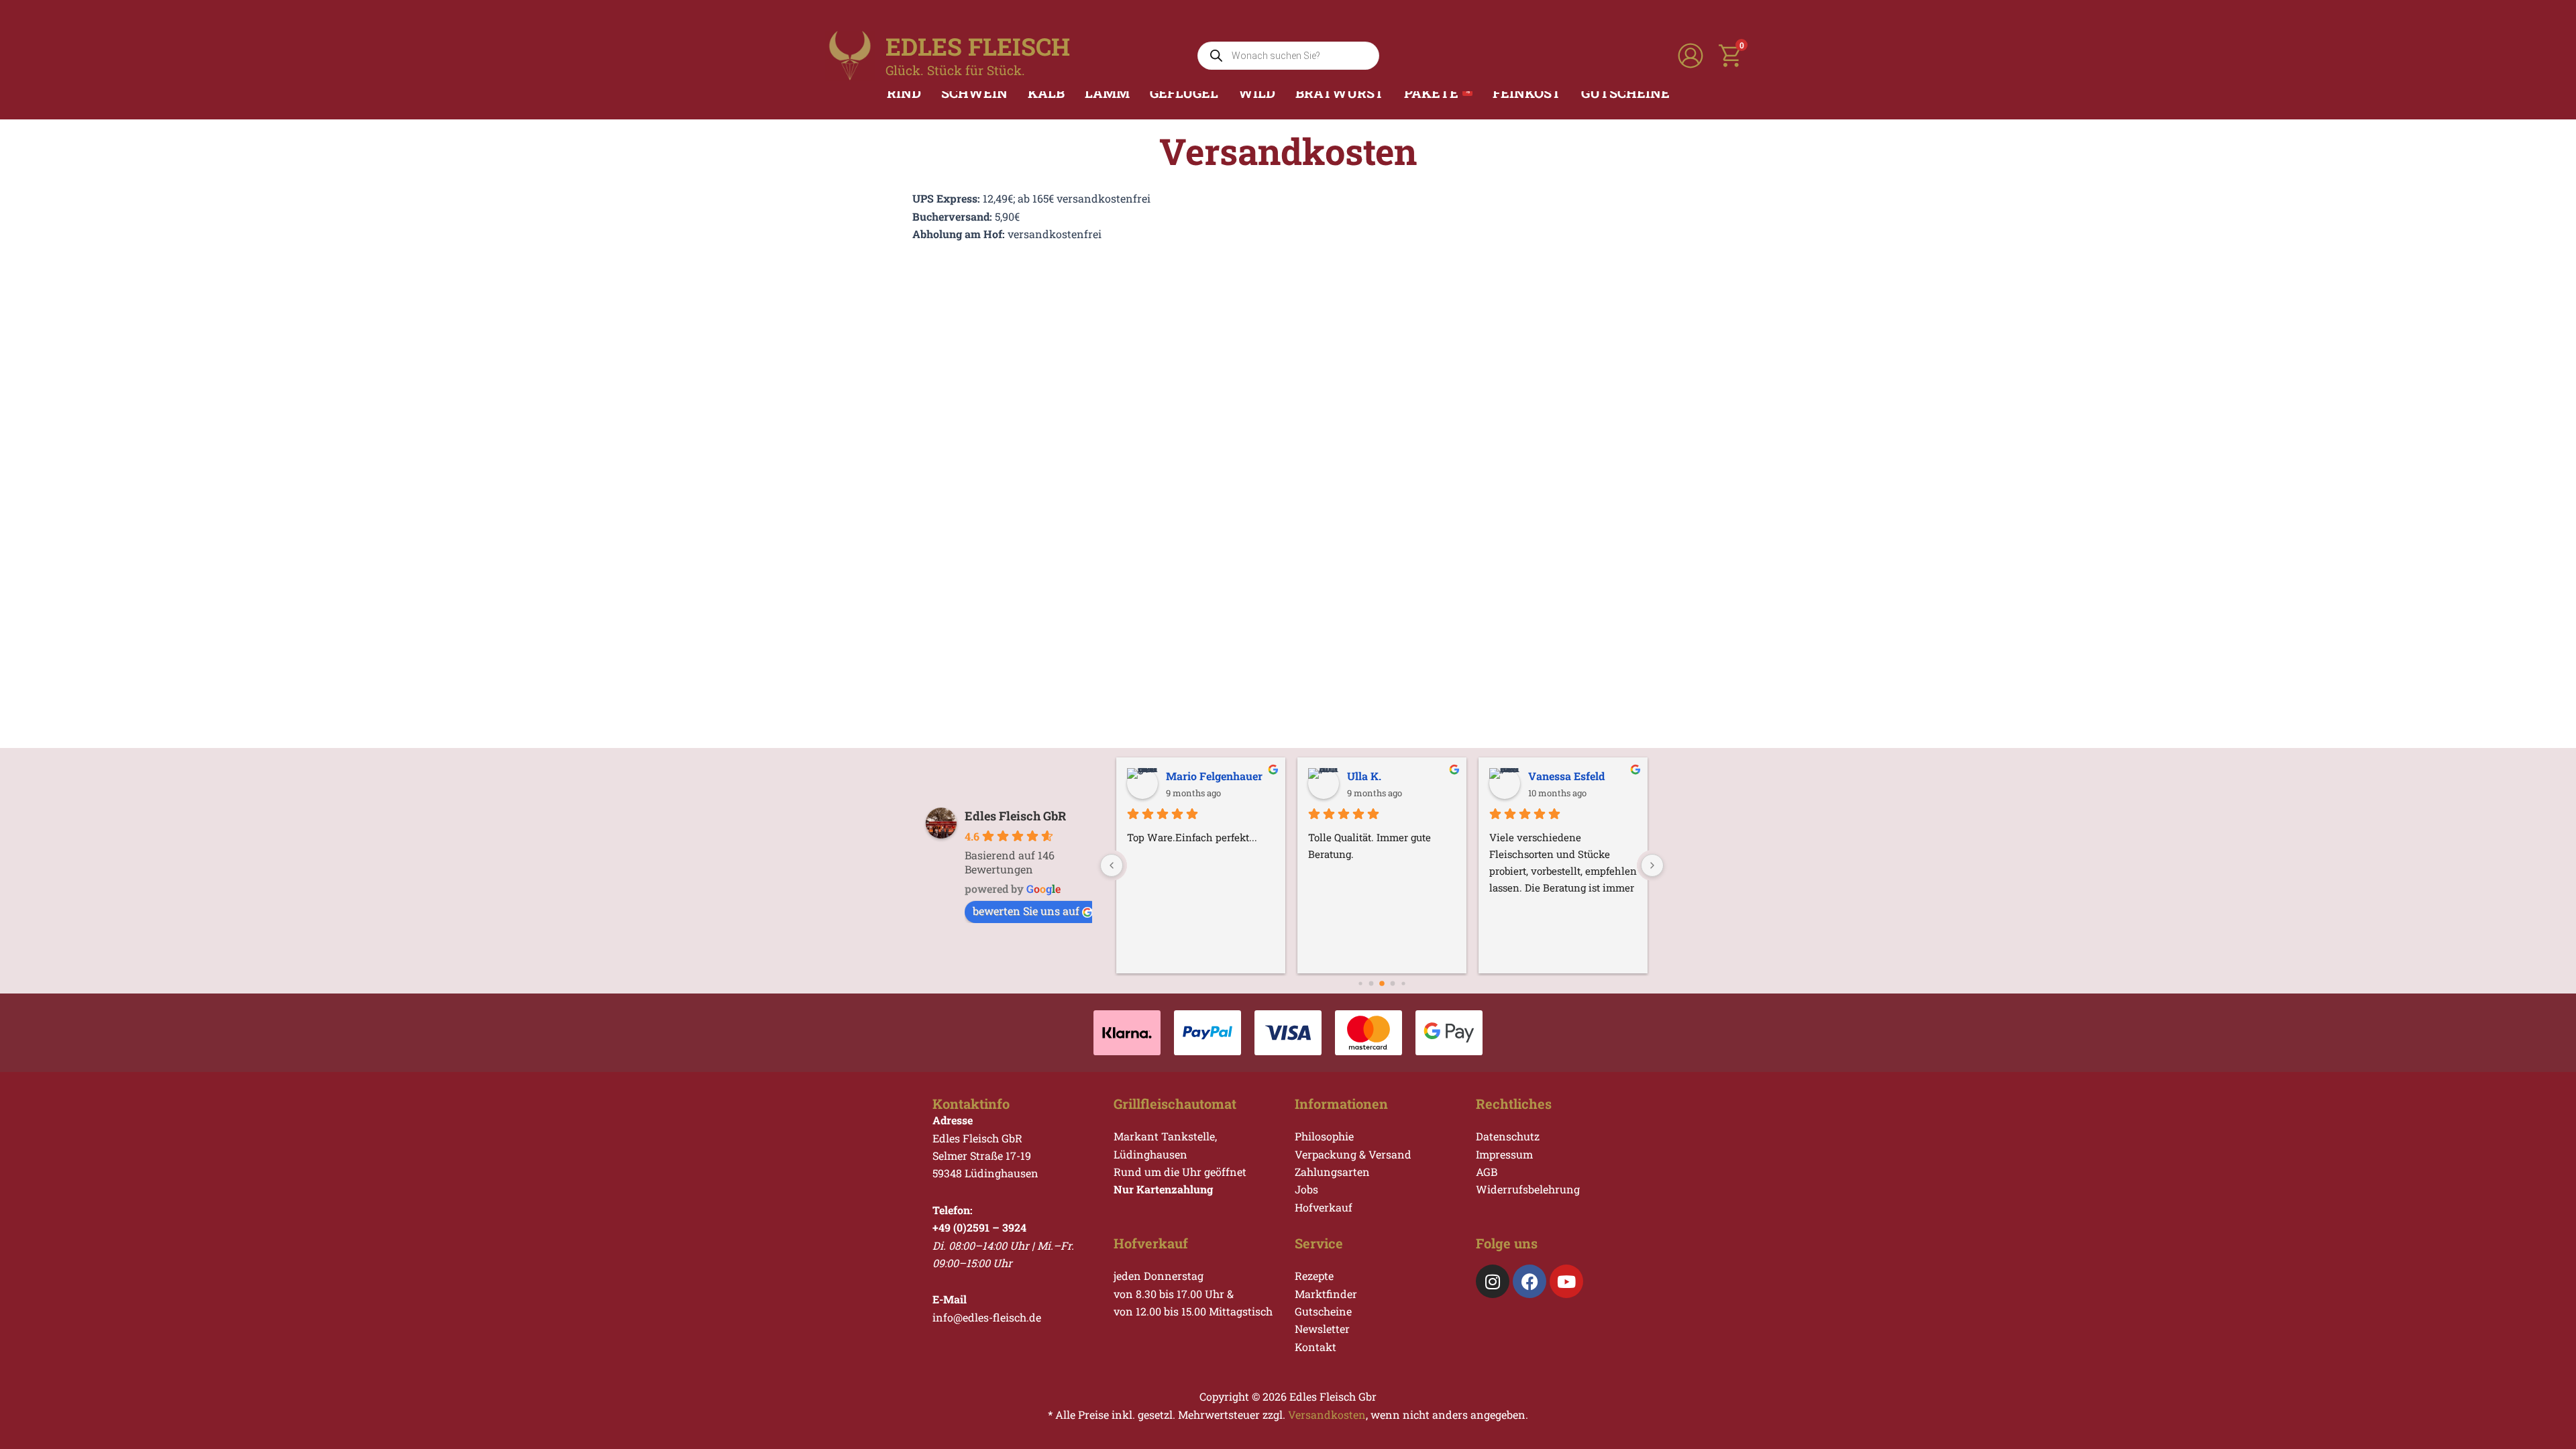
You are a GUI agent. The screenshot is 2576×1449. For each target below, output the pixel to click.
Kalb (1046, 93)
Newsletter (1322, 1329)
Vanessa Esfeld (1566, 776)
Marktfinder (1326, 1294)
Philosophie (1324, 1136)
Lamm (1107, 93)
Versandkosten (1327, 1414)
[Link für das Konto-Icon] (1690, 56)
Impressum (1504, 1154)
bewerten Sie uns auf (1026, 911)
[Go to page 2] (1372, 984)
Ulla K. (1364, 776)
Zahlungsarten (1332, 1172)
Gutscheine (1625, 93)
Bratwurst (1340, 93)
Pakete (1437, 93)
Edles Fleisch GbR (1015, 816)
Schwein (974, 93)
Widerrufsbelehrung (1528, 1189)
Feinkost (1527, 93)
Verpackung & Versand (1353, 1154)
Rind (904, 93)
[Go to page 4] (1393, 984)
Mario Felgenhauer (1214, 776)
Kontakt (1316, 1347)
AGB (1487, 1172)
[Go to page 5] (1403, 984)
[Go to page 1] (1360, 984)
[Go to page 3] (1382, 984)
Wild (1257, 93)
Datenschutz (1508, 1136)
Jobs (1306, 1189)
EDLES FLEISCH (978, 46)
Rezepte (1314, 1276)
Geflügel (1184, 93)
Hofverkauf (1324, 1207)
